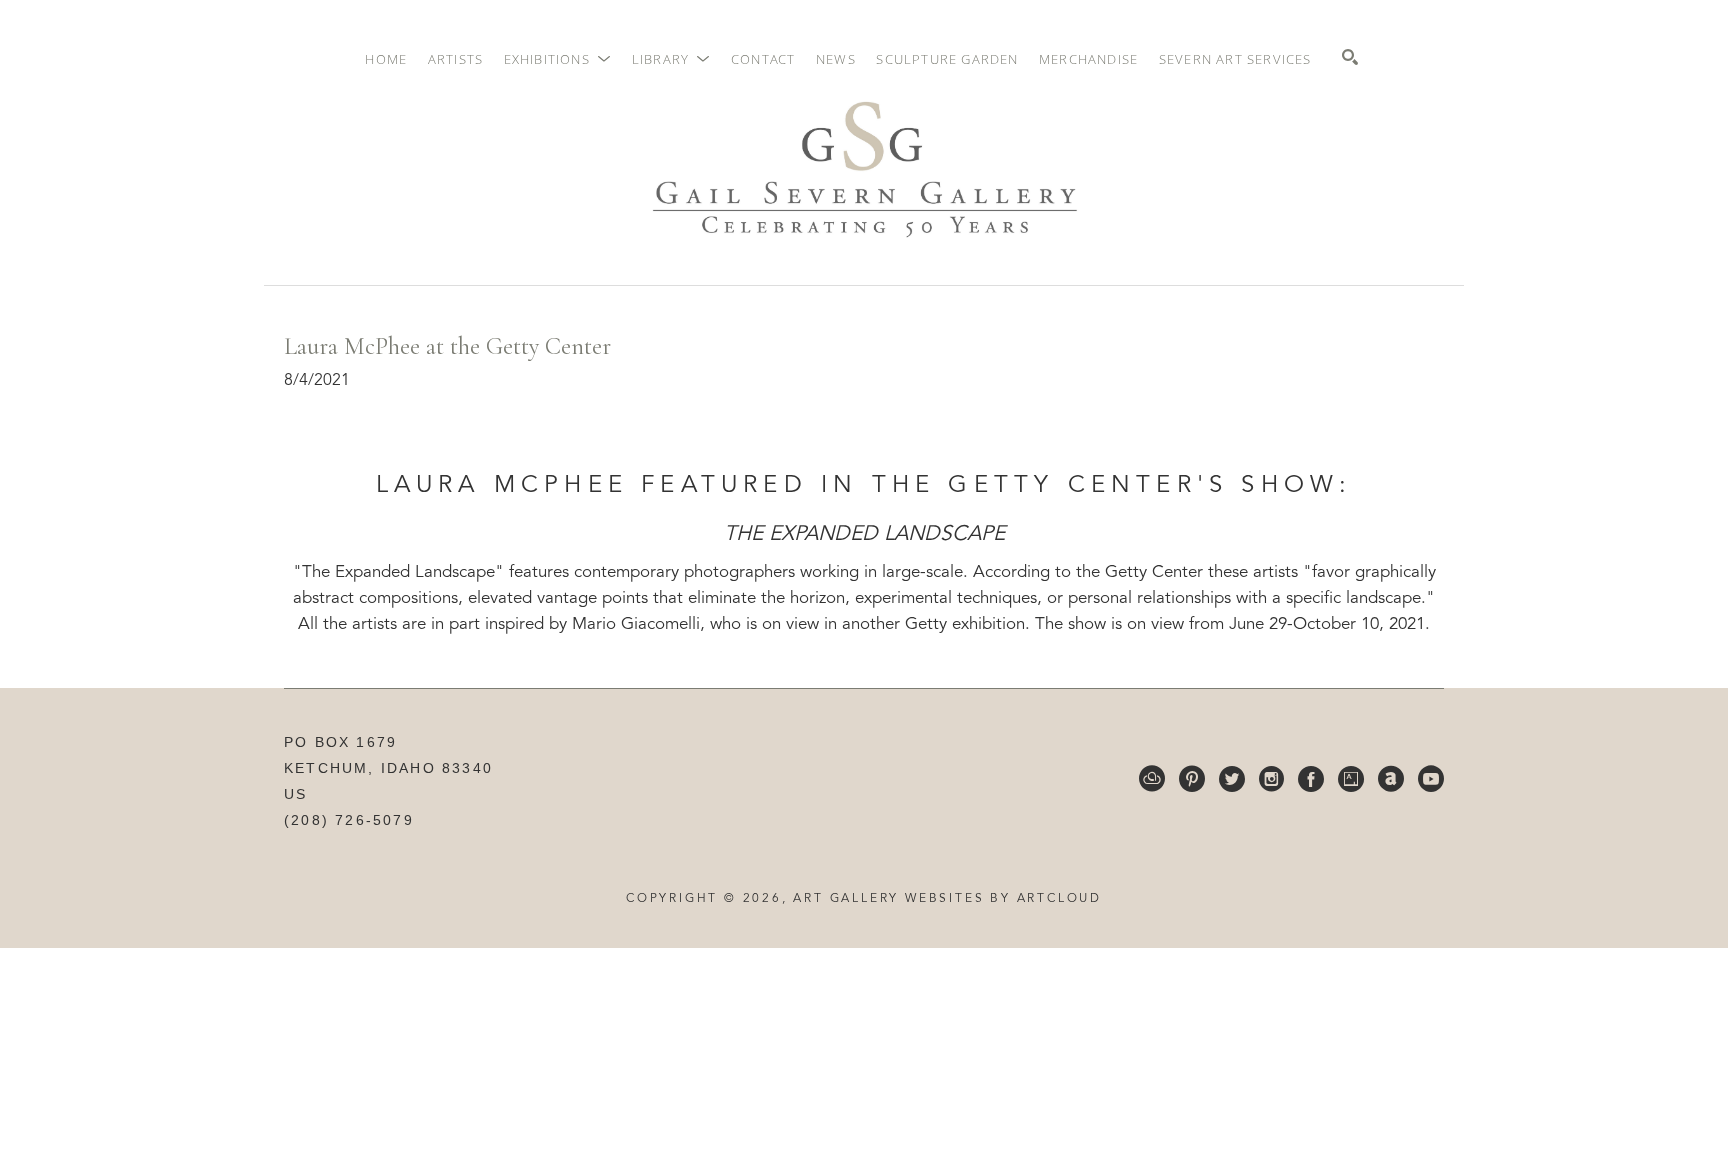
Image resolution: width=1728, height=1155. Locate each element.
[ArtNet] (1391, 779)
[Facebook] (1311, 779)
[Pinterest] (1192, 779)
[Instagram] (1271, 779)
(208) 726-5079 (349, 820)
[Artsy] (1351, 779)
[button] (558, 59)
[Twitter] (1232, 779)
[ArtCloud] (1152, 779)
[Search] (1350, 57)
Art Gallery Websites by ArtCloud (947, 899)
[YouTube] (1431, 779)
